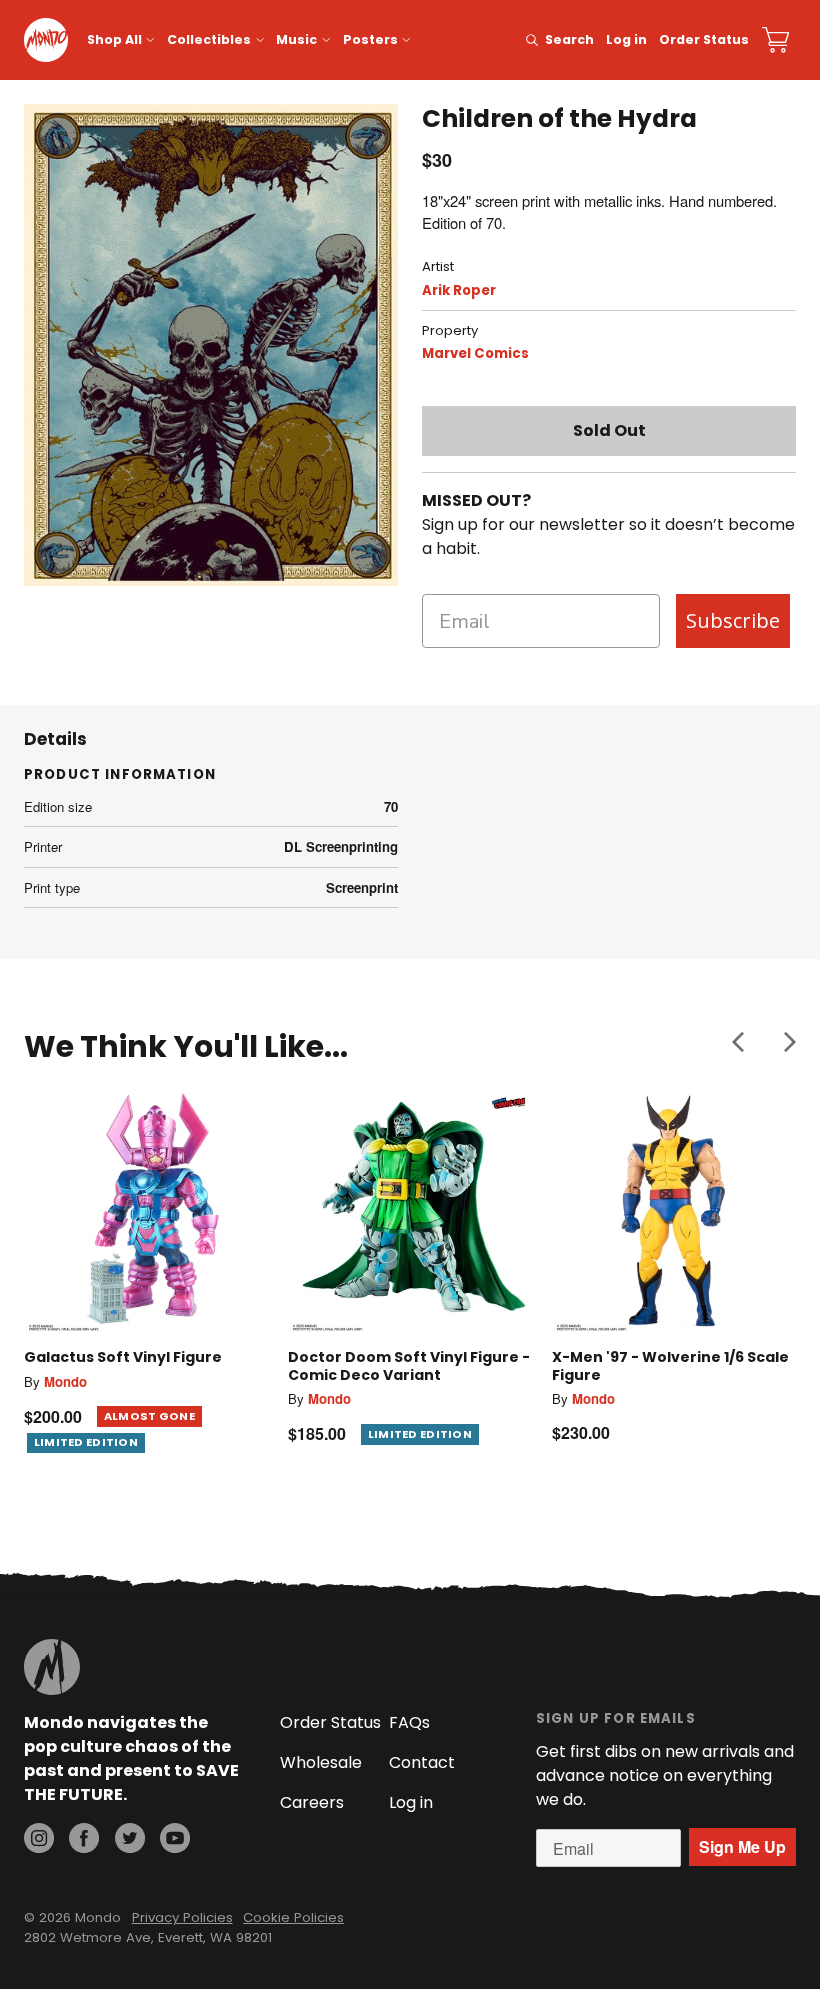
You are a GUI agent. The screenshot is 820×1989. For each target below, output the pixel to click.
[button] (738, 1042)
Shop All (114, 39)
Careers (312, 1802)
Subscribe (733, 620)
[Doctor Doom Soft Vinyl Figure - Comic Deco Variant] (410, 1211)
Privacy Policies (182, 1917)
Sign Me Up (742, 1846)
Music (296, 39)
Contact (422, 1762)
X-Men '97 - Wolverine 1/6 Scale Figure (670, 1366)
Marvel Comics (475, 353)
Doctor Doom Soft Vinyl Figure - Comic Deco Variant (409, 1366)
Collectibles (209, 39)
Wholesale (321, 1762)
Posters (370, 39)
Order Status (704, 39)
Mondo (65, 1381)
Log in (626, 39)
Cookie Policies (293, 1917)
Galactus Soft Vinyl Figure (123, 1357)
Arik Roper (459, 290)
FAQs (409, 1722)
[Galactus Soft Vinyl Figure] (146, 1211)
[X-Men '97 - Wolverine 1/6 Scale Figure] (674, 1211)
